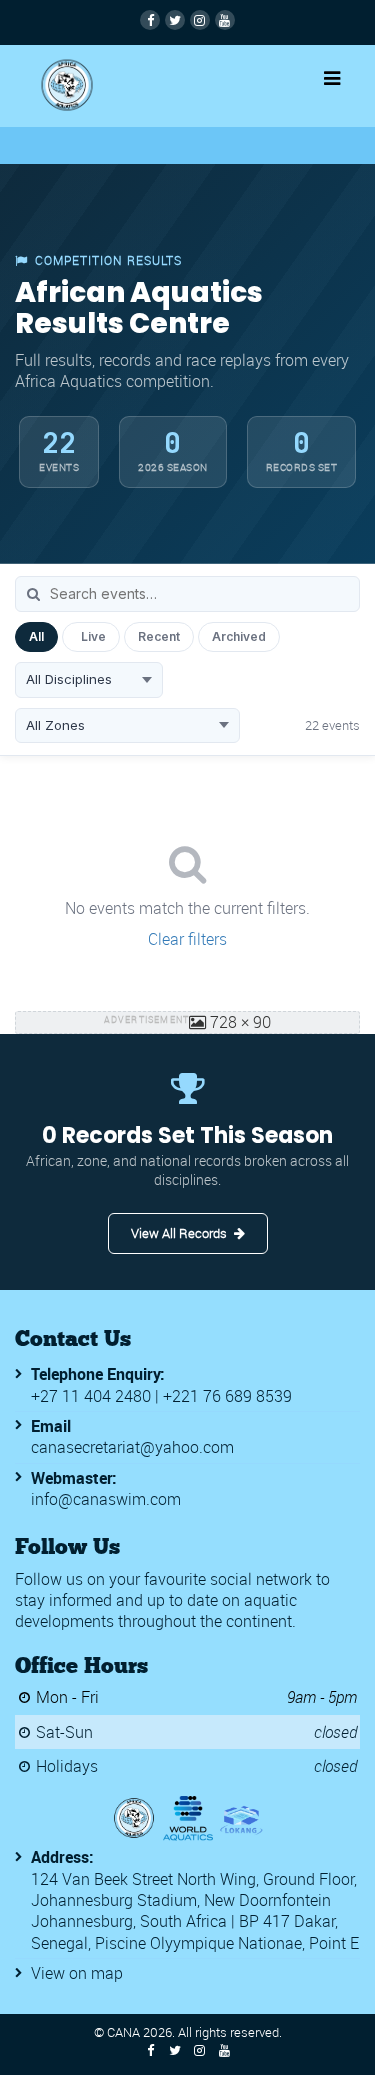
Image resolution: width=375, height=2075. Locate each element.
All (36, 636)
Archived (239, 636)
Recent (159, 636)
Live (93, 636)
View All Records (179, 1233)
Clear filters (187, 939)
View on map (77, 1973)
